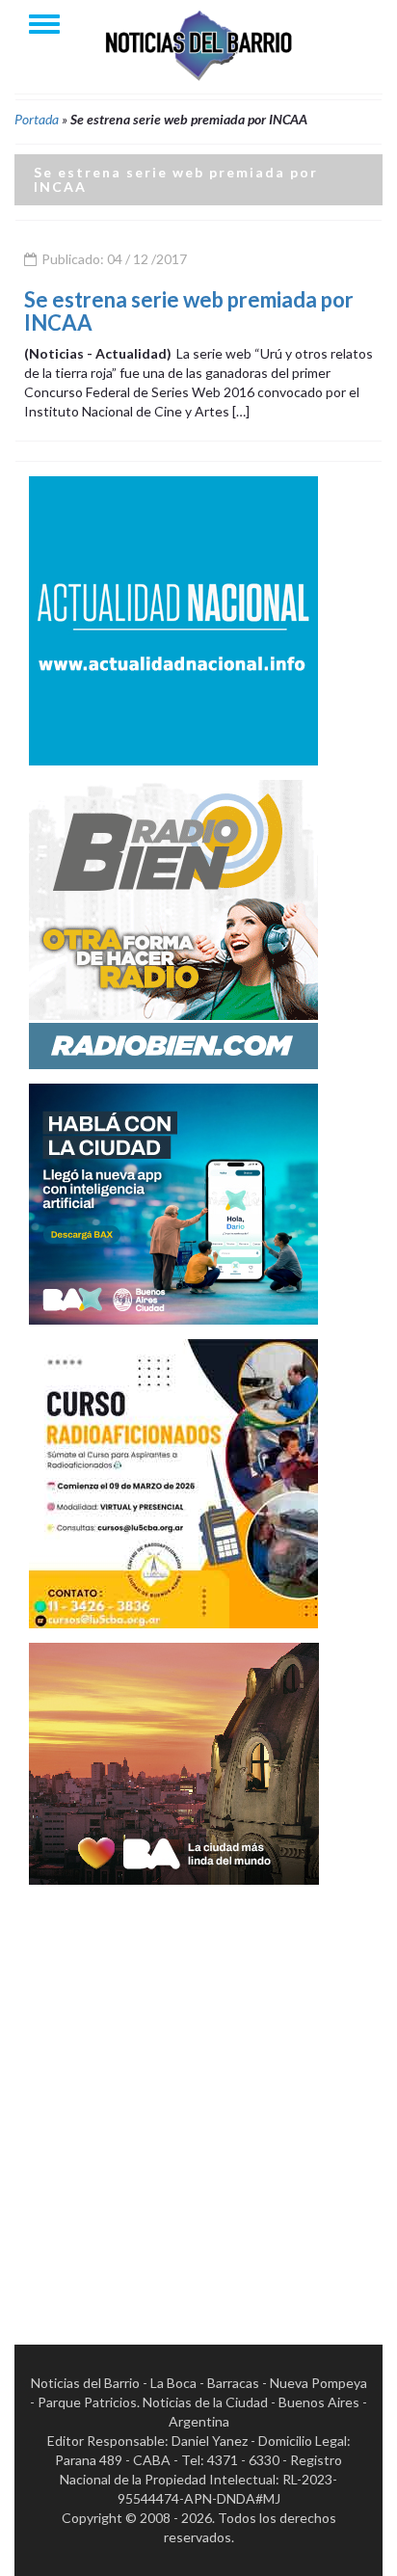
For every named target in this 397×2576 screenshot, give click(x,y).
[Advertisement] (198, 2098)
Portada (37, 119)
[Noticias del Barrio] (198, 44)
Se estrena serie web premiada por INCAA (189, 311)
